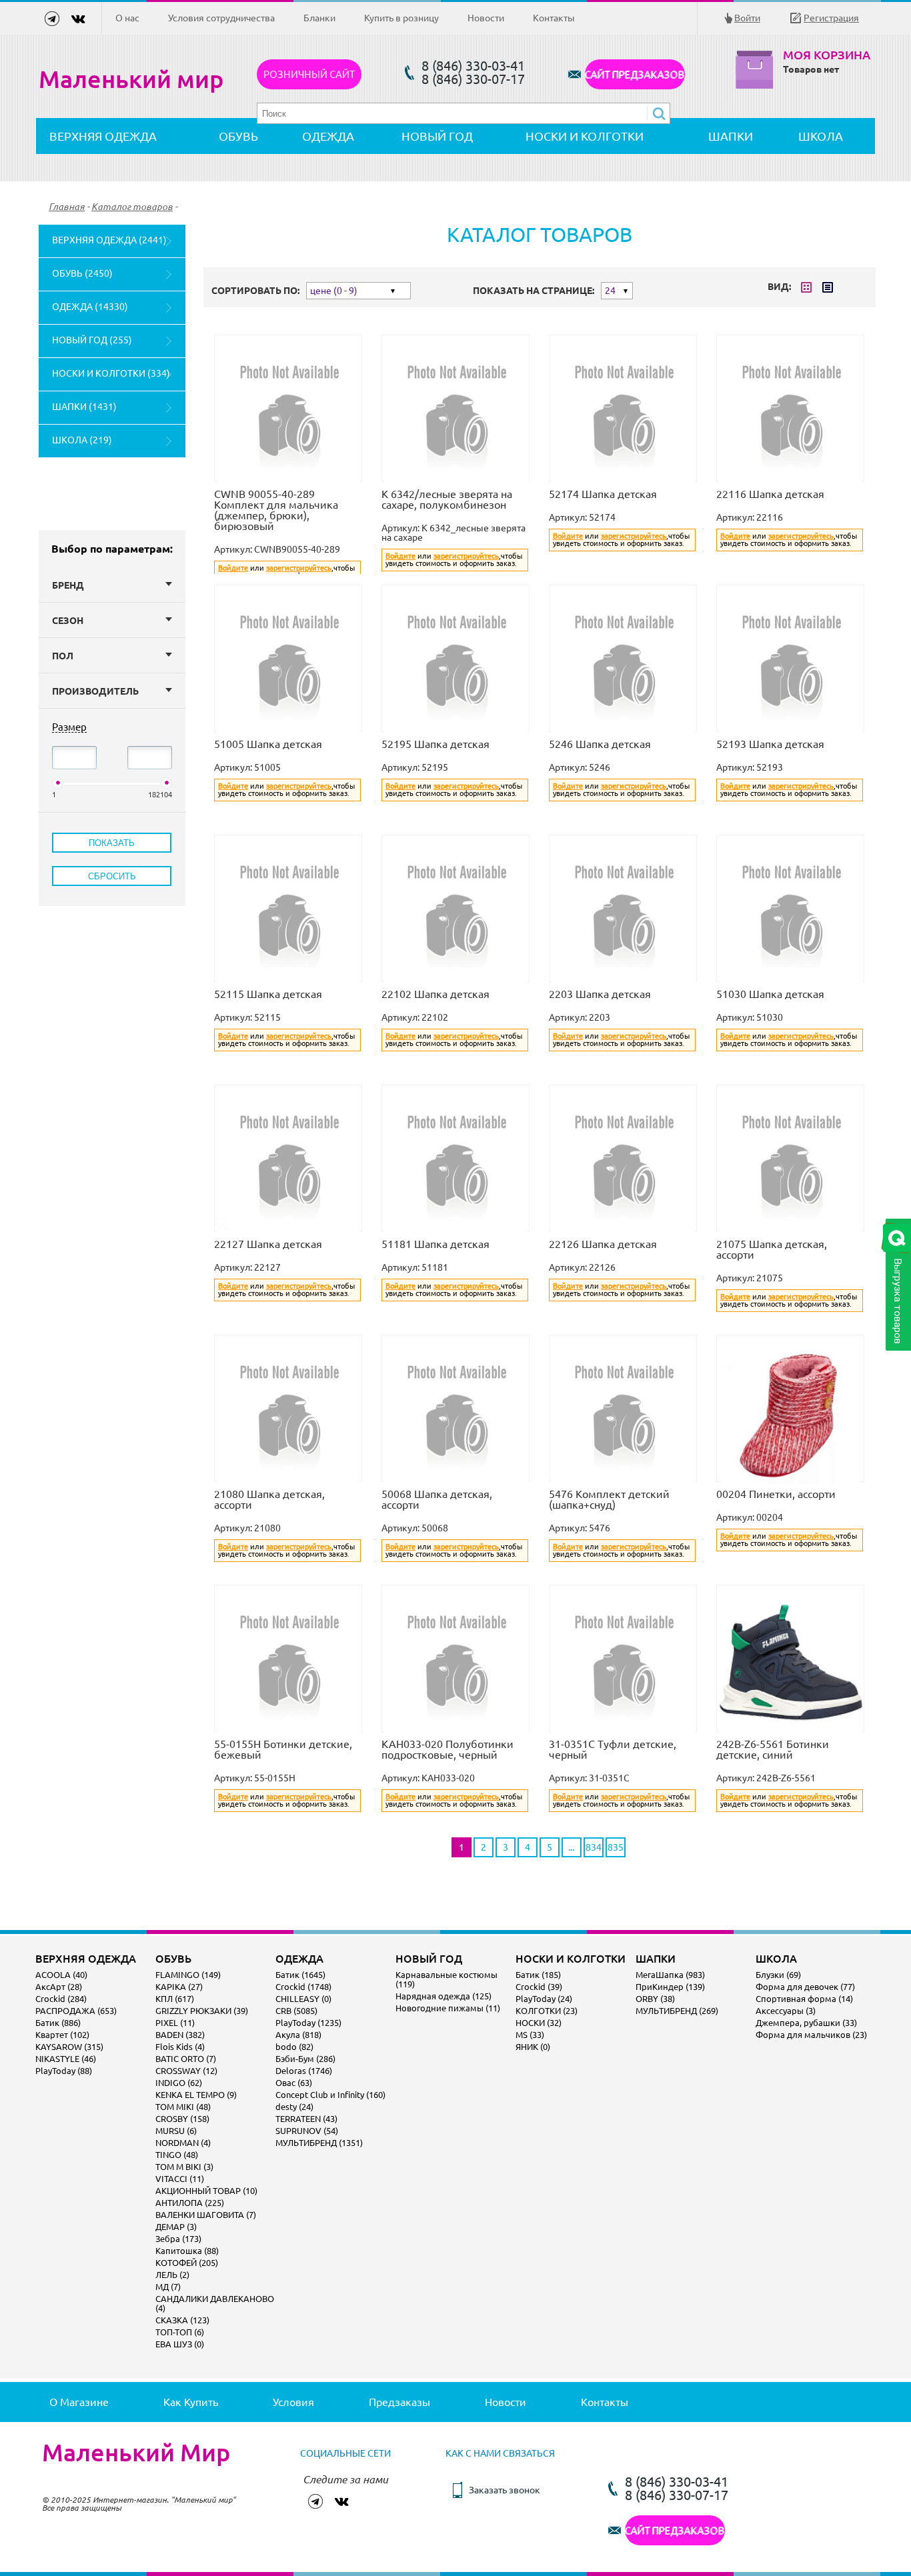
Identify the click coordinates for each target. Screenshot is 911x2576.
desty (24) (294, 2107)
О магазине (79, 2402)
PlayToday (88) (64, 2071)
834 (594, 1847)
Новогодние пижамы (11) (448, 2008)
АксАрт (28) (59, 1987)
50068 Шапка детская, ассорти (437, 1499)
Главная (67, 207)
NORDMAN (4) (183, 2143)
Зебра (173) (178, 2239)
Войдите (233, 568)
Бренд (68, 585)
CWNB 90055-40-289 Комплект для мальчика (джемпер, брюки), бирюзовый (276, 510)
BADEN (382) (180, 2035)
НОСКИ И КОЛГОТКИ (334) (111, 373)
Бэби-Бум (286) (305, 2059)
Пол (63, 656)
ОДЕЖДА (328, 136)
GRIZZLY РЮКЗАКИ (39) (202, 2011)
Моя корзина (827, 55)
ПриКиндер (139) (670, 1987)
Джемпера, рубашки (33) (806, 2023)
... (571, 1847)
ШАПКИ (731, 136)
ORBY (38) (655, 1999)
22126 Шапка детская (603, 1244)
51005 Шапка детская (268, 744)
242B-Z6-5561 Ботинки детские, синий (773, 1749)
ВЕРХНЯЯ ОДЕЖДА (103, 136)
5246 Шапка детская (600, 744)
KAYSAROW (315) (69, 2047)
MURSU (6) (176, 2131)
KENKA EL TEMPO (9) (196, 2095)
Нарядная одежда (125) (443, 1996)
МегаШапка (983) (670, 1975)
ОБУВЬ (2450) (82, 273)
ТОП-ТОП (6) (180, 2332)
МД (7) (168, 2287)
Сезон (68, 621)
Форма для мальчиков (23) (811, 2035)
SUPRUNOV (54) (307, 2131)
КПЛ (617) (175, 1999)
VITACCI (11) (180, 2179)
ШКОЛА (821, 136)
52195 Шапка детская (435, 744)
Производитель (95, 691)
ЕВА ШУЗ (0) (180, 2344)
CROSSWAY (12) (186, 2071)
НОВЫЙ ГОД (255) (92, 340)
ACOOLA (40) (61, 1975)
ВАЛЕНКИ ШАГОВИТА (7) (206, 2215)
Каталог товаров (132, 207)
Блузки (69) (778, 1975)
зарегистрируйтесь (299, 568)
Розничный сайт (309, 74)
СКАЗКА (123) (182, 2320)
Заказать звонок (505, 2490)
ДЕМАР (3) (176, 2227)
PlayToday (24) (544, 1999)
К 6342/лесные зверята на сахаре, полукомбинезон (447, 499)
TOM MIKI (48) (183, 2107)
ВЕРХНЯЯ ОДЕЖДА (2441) (109, 240)
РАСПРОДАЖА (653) (76, 2011)
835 (616, 1847)
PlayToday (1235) (308, 2023)
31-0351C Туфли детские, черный (613, 1749)
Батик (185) (538, 1975)
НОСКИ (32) (539, 2023)
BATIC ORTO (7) (186, 2059)
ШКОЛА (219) (82, 440)
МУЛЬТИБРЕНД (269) (677, 2011)
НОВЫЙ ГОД (437, 136)
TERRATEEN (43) (306, 2119)
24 (610, 291)
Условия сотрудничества (221, 18)
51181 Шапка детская (435, 1244)
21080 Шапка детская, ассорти (269, 1499)
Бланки (319, 18)
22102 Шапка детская (435, 994)
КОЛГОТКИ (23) (547, 2011)
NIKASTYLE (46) (66, 2059)
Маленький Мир (136, 2453)
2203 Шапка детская (600, 994)
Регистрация (831, 18)
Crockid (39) (539, 1987)
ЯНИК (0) (533, 2047)
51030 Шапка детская (770, 994)
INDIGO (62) (179, 2083)
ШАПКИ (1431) (84, 407)
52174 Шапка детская (603, 494)
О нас (127, 18)
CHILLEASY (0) (303, 1999)
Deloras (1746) (304, 2071)
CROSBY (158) (182, 2119)
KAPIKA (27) (179, 1987)
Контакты (554, 18)
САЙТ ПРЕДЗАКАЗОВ (635, 74)
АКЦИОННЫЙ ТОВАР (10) (206, 2191)
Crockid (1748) (303, 1987)
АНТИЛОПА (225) (190, 2203)
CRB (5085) (296, 2011)
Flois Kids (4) (180, 2047)
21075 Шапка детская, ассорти (772, 1249)
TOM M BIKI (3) (184, 2167)
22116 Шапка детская (770, 494)
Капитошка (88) (187, 2251)
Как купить (191, 2402)
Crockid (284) (61, 1999)
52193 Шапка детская (770, 744)
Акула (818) (298, 2035)
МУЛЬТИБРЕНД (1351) (319, 2143)
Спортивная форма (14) (804, 1999)
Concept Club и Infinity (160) (330, 2095)
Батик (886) (58, 2023)
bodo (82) (294, 2047)
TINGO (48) (177, 2155)
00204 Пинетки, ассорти (776, 1494)
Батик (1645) (300, 1975)
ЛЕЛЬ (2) (172, 2275)
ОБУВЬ (238, 136)
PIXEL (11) (175, 2023)
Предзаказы (399, 2402)
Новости (486, 18)
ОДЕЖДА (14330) (90, 307)
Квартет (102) (62, 2035)
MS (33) (530, 2035)
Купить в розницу (401, 18)
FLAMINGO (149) (188, 1975)
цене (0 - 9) (334, 291)
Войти (747, 18)
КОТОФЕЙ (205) (187, 2263)
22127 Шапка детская (268, 1244)
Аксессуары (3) (786, 2011)
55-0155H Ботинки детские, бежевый (283, 1749)
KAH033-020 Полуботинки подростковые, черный (447, 1749)
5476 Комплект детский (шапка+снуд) (609, 1499)
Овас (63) (294, 2083)
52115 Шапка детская (268, 994)
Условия (293, 2402)
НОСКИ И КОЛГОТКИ (585, 136)
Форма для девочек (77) (805, 1987)
